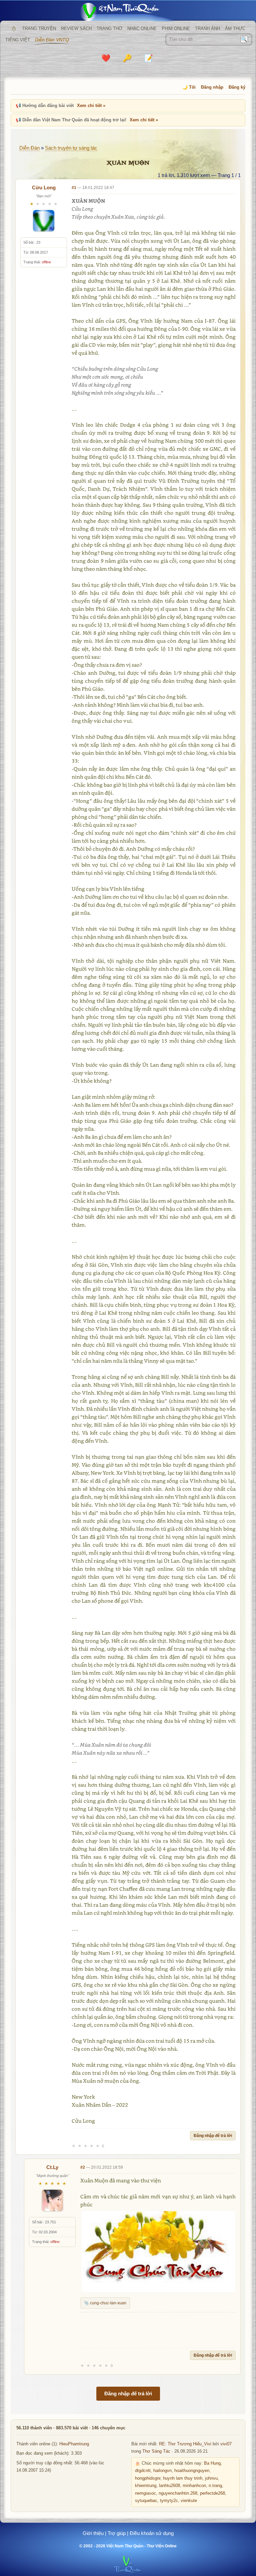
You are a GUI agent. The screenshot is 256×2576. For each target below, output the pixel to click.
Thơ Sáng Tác (156, 2451)
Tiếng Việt (18, 40)
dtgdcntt (143, 2471)
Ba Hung (212, 2463)
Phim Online (176, 28)
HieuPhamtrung (74, 2444)
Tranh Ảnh (207, 28)
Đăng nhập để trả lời (213, 2136)
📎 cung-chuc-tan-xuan (105, 2303)
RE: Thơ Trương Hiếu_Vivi (185, 2444)
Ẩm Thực (235, 28)
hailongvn (162, 2471)
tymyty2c (169, 2501)
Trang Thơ (109, 28)
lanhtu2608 (169, 2486)
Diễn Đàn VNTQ (52, 40)
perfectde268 (212, 2493)
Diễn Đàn (29, 148)
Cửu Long (44, 187)
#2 (83, 2167)
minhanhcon (194, 2486)
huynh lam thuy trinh (183, 2478)
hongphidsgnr (148, 2478)
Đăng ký (237, 87)
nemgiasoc (145, 2493)
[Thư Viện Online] (128, 12)
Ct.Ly (52, 2167)
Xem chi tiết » (91, 105)
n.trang (215, 2486)
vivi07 (226, 2444)
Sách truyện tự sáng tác (71, 148)
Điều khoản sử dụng (152, 2533)
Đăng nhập (212, 87)
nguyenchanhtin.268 (178, 2493)
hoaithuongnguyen (192, 2471)
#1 (74, 188)
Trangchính (14, 29)
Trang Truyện (39, 28)
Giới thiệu (93, 2533)
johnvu (211, 2478)
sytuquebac (146, 2501)
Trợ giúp (117, 2533)
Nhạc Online (142, 28)
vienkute (189, 2501)
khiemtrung (146, 2486)
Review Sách (76, 28)
